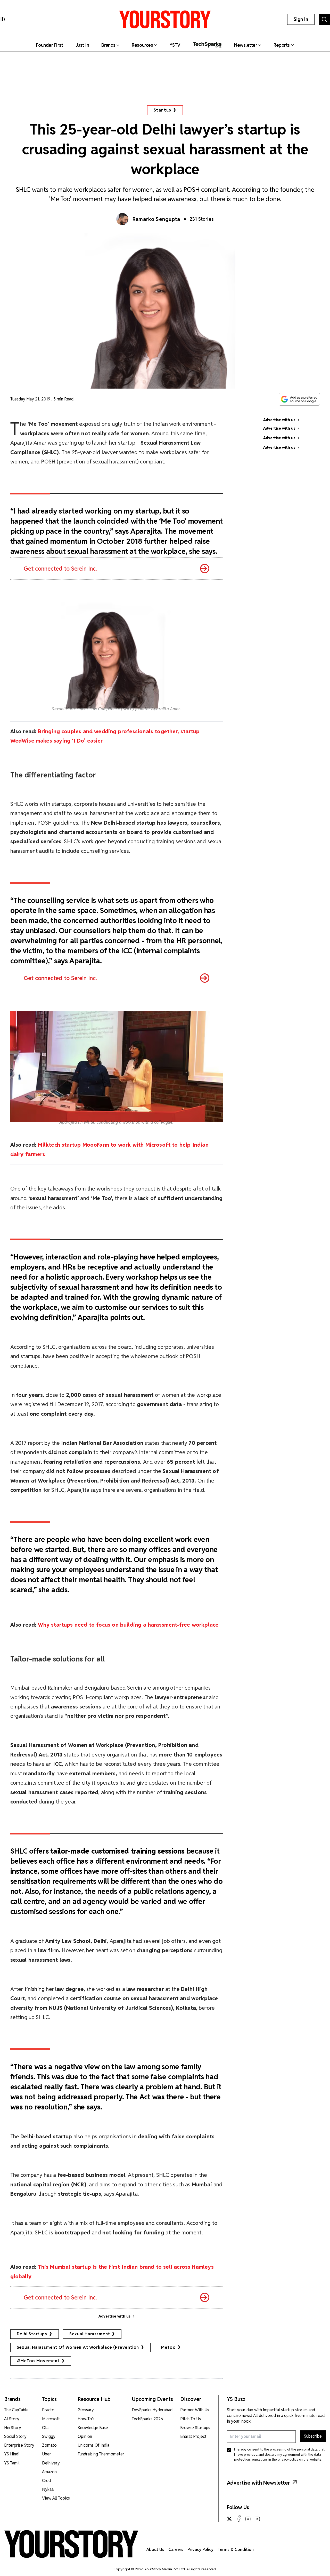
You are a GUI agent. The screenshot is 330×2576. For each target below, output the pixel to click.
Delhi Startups (32, 2334)
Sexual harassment (90, 2334)
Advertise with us (114, 2316)
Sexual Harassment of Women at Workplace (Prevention (78, 2347)
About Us (155, 2550)
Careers (176, 2550)
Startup (163, 110)
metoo (168, 2347)
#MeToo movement (38, 2361)
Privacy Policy (200, 2550)
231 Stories (202, 219)
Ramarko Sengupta (156, 219)
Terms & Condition (236, 2550)
